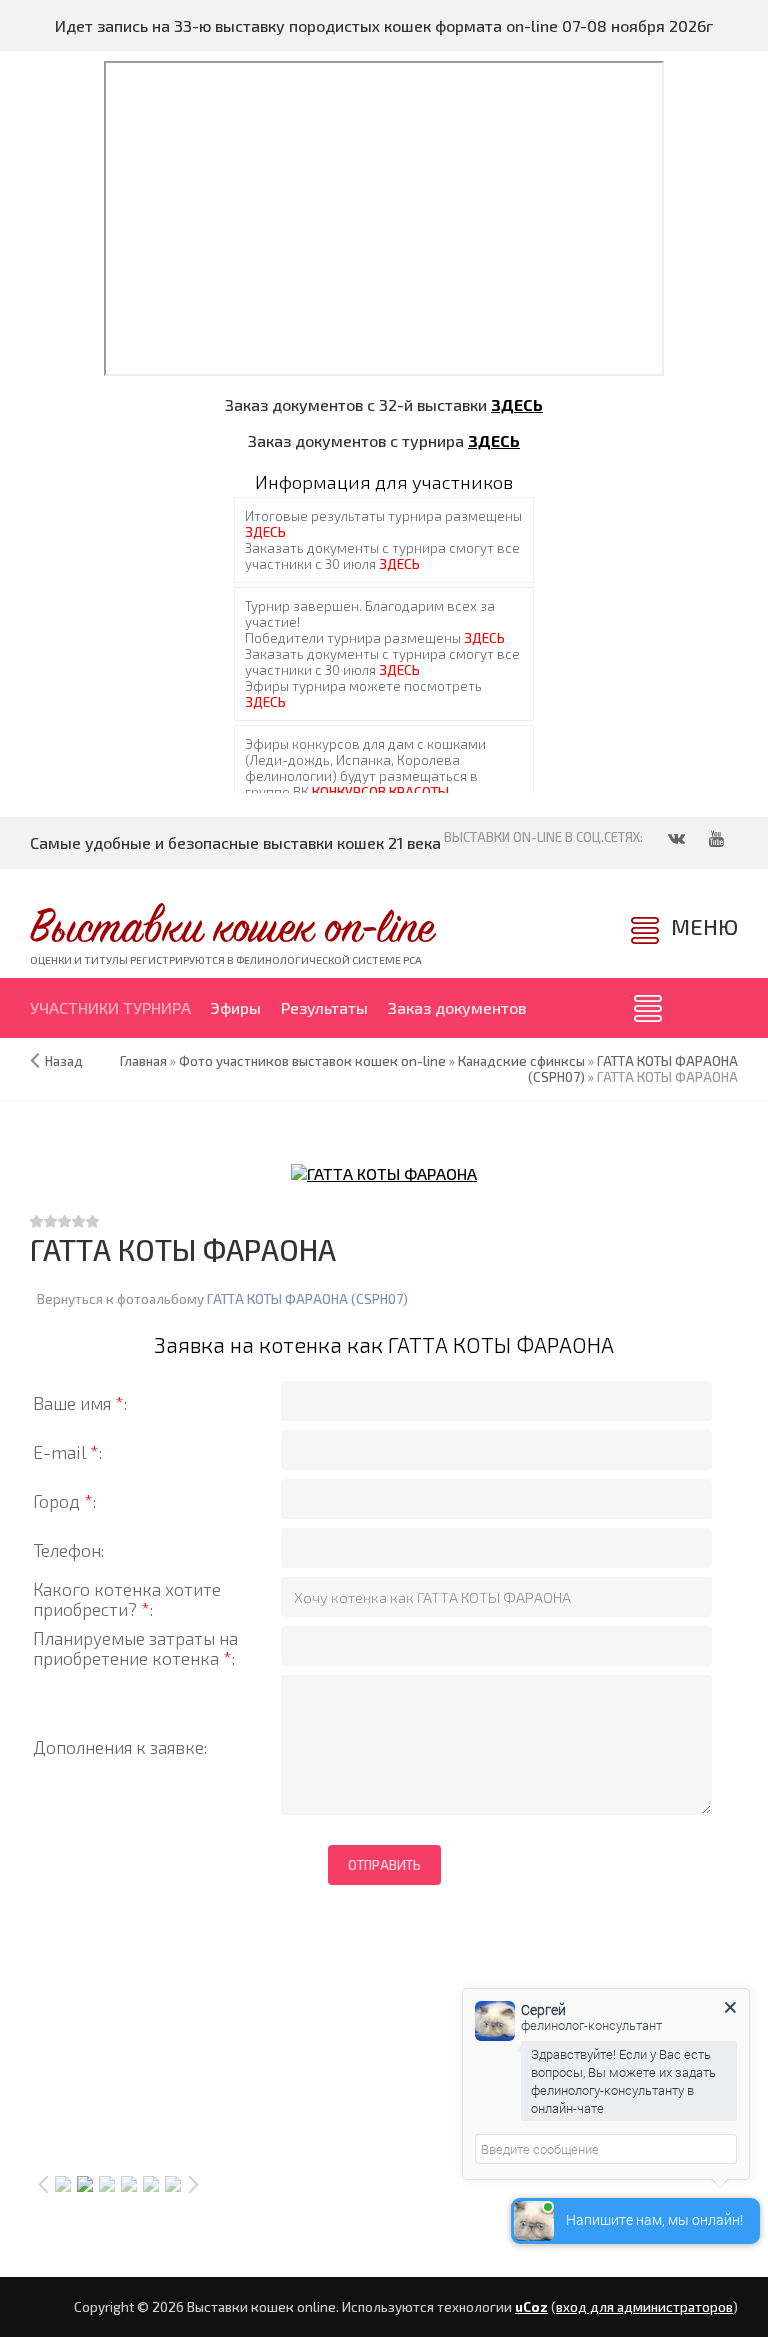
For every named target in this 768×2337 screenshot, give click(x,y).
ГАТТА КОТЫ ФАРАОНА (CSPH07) (307, 1299)
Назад (64, 1061)
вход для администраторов (644, 2307)
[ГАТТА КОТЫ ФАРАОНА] (384, 1172)
